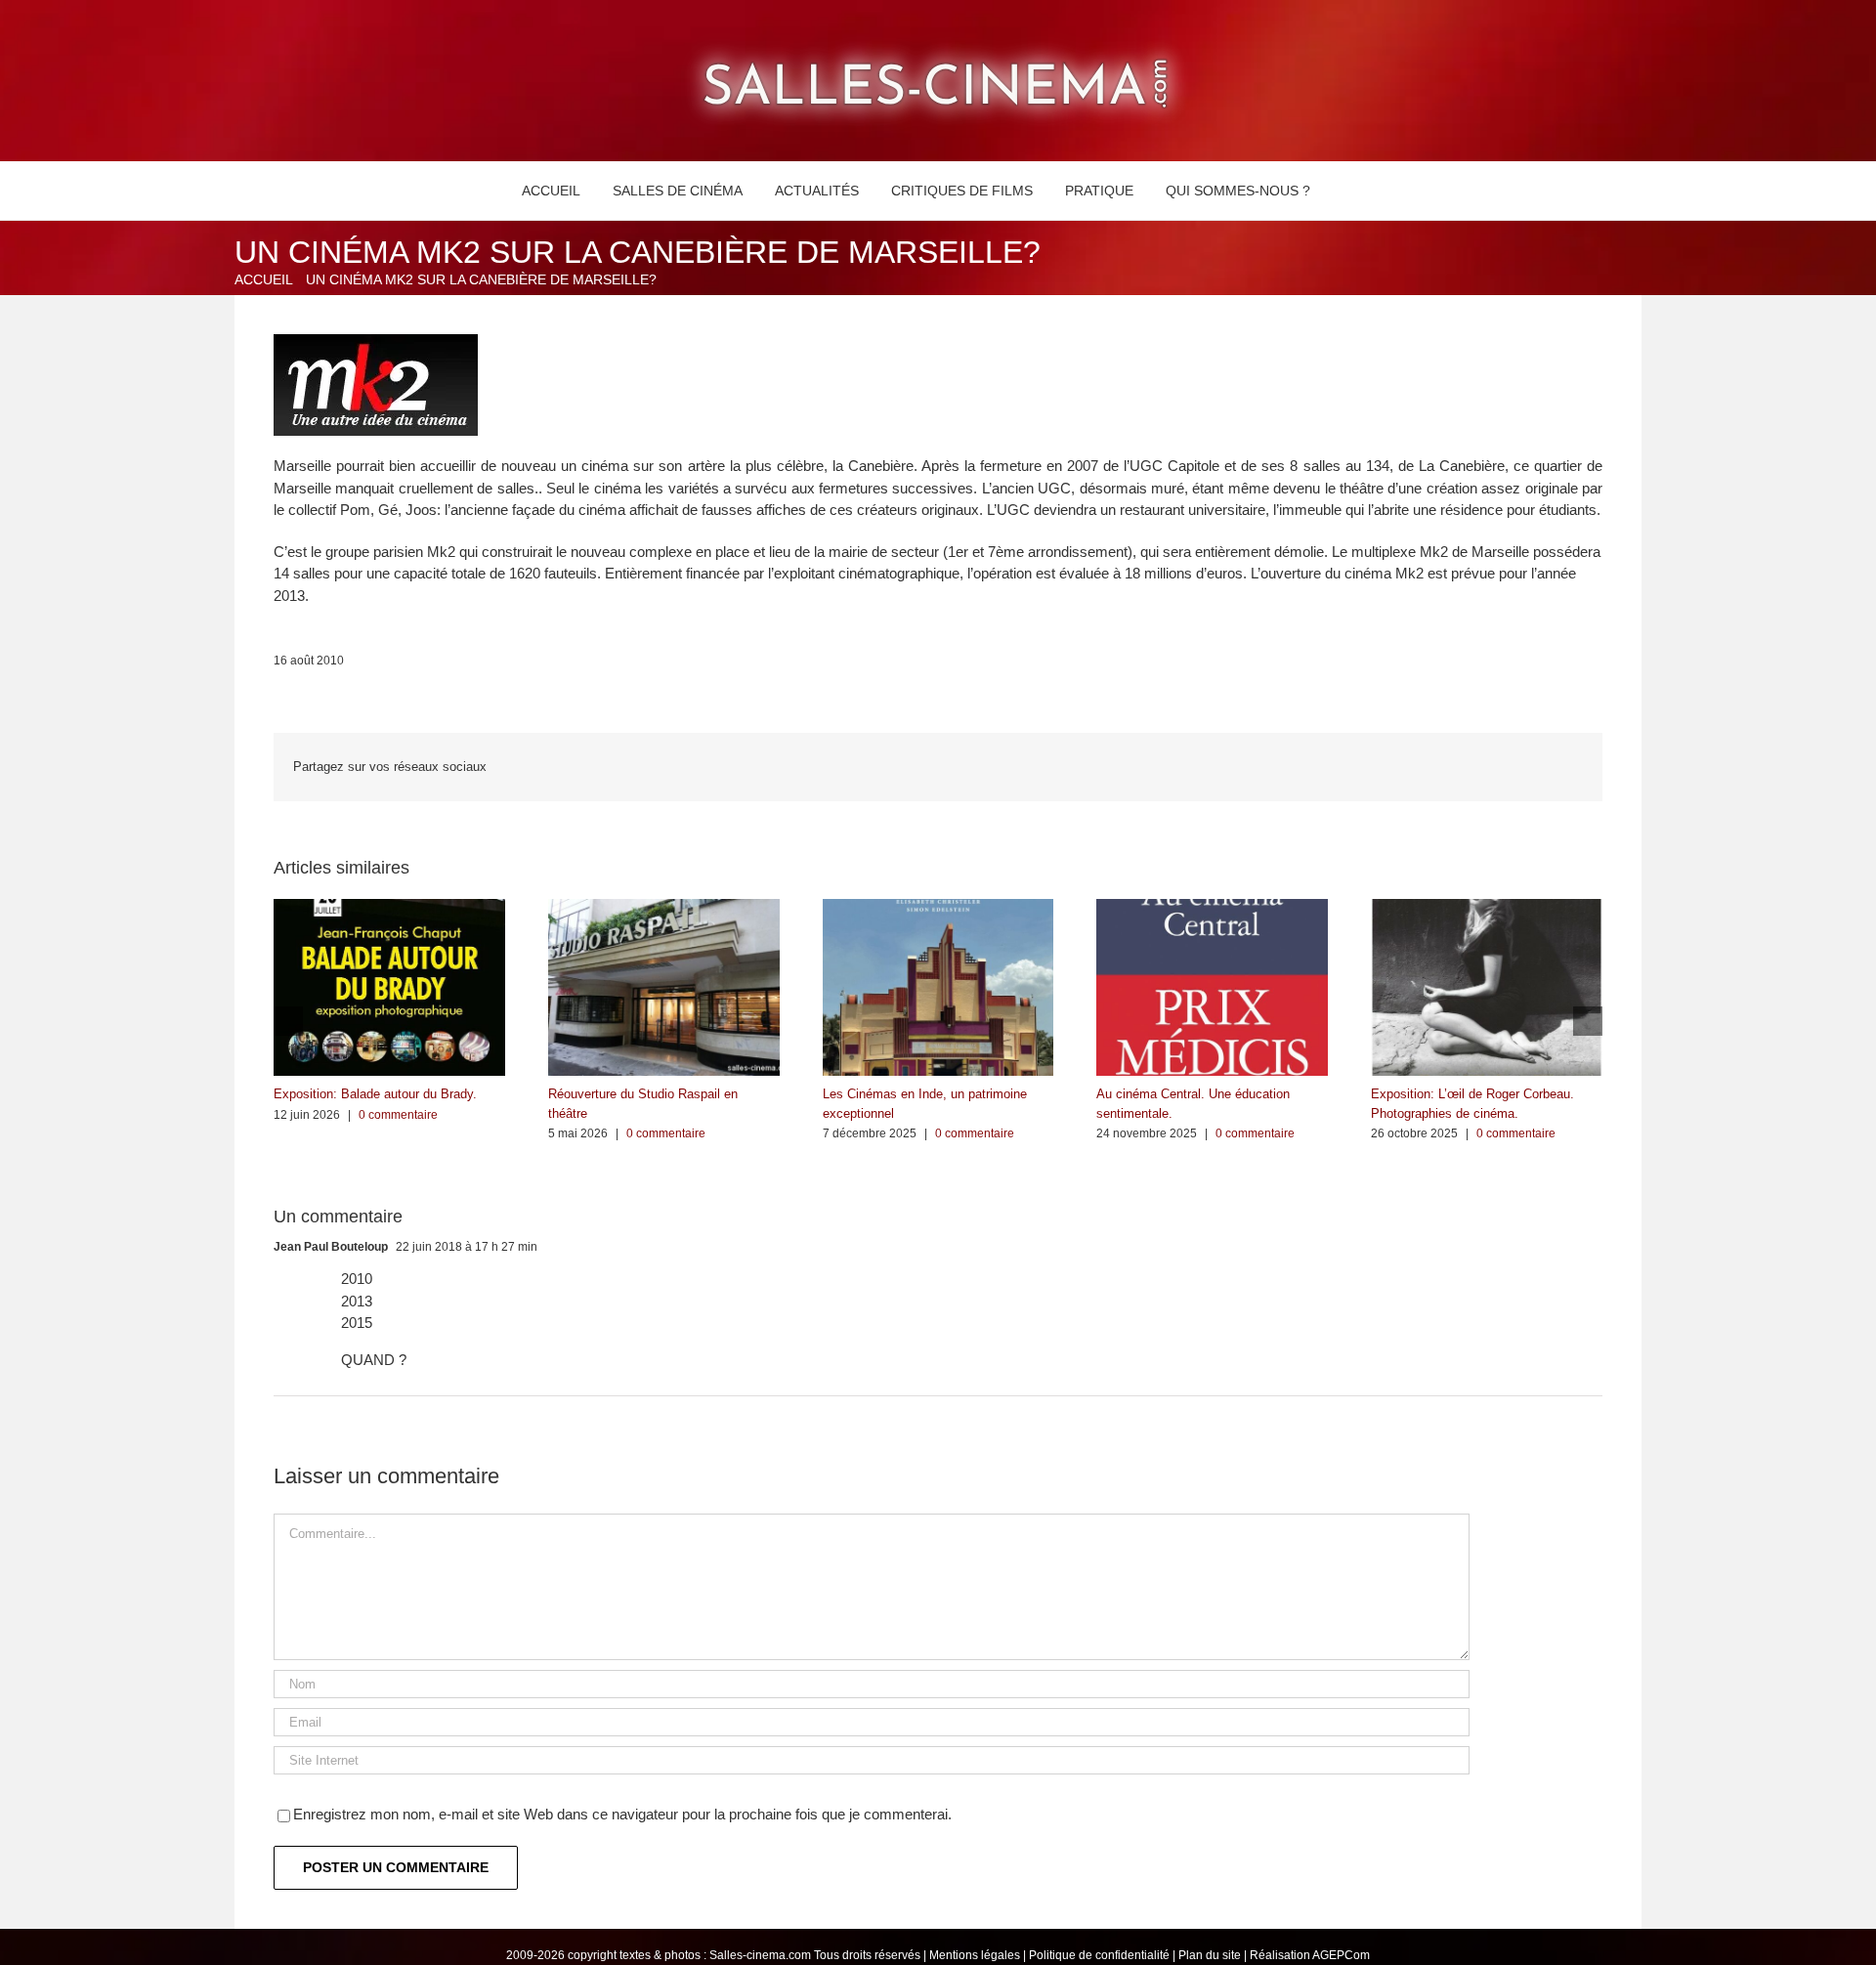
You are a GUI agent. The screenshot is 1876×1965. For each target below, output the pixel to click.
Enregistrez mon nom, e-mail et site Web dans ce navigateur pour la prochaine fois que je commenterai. (622, 1814)
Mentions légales (975, 1955)
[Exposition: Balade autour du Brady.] (389, 907)
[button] (1349, 191)
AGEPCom (1341, 1955)
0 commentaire (398, 1115)
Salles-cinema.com (760, 1955)
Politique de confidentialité (1099, 1955)
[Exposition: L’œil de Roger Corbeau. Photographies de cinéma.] (1487, 907)
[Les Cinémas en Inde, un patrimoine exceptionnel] (938, 907)
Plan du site (1210, 1955)
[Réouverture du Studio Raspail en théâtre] (664, 907)
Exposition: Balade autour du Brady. (375, 1094)
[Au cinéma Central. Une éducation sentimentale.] (1212, 907)
